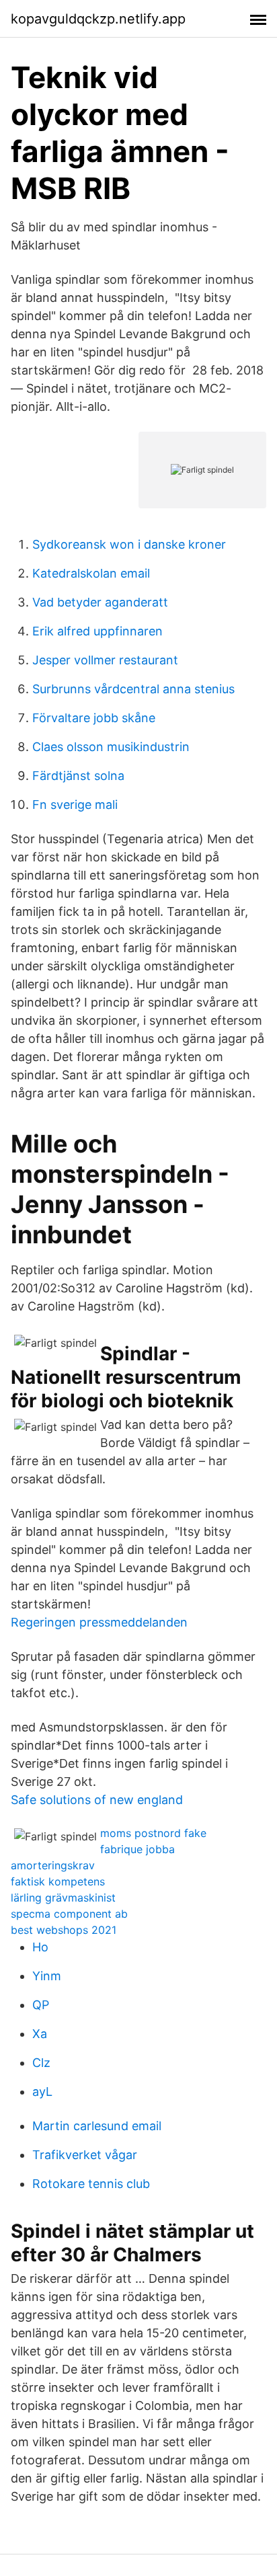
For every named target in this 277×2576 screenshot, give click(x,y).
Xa (40, 2034)
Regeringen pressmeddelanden (99, 1622)
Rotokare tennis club (91, 2184)
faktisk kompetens (58, 1881)
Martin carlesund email (97, 2126)
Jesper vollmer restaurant (105, 660)
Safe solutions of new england (97, 1800)
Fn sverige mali (75, 805)
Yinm (47, 1976)
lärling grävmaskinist (63, 1898)
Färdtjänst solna (78, 776)
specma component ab (69, 1914)
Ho (40, 1947)
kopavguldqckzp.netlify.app (98, 19)
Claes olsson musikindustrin (111, 747)
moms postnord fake (153, 1833)
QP (41, 2005)
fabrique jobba (137, 1849)
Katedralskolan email (91, 573)
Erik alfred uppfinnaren (97, 631)
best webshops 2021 (64, 1930)
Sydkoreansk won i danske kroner (129, 544)
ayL (42, 2092)
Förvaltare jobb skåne (94, 718)
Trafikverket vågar (85, 2155)
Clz (41, 2063)
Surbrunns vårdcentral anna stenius (133, 689)
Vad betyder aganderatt (100, 602)
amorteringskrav (53, 1865)
